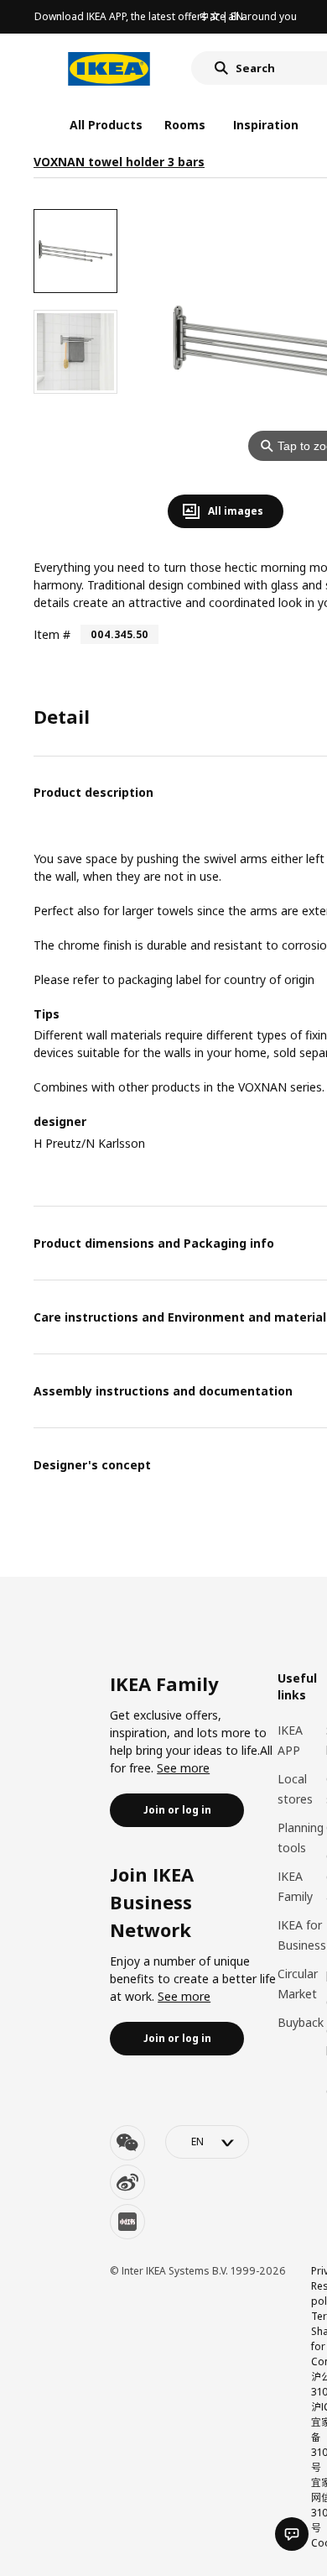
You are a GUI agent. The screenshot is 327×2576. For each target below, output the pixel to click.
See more (183, 1768)
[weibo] (127, 2182)
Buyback (301, 2022)
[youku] (127, 2222)
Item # (52, 634)
